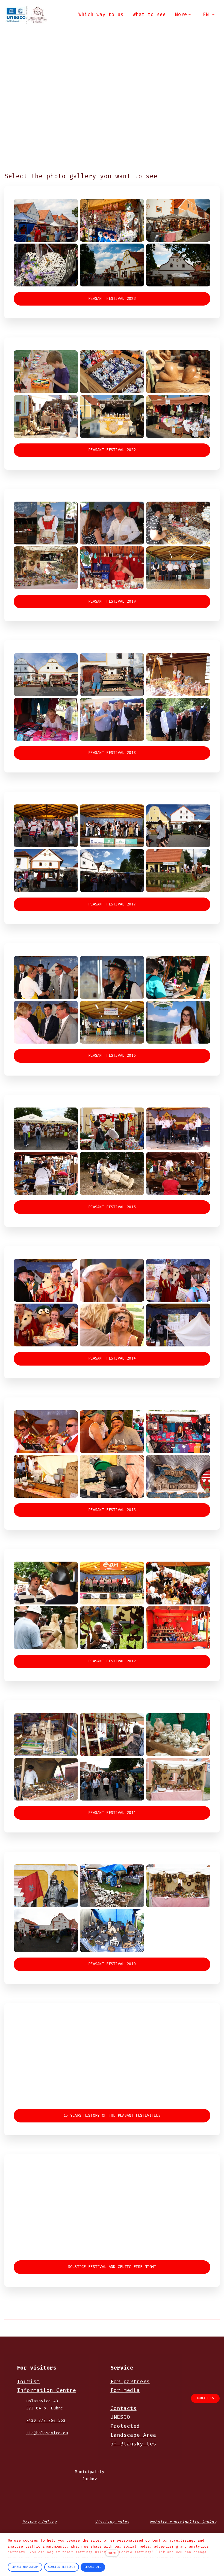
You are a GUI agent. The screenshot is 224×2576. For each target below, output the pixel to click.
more (112, 2553)
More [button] (181, 14)
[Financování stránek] (44, 2480)
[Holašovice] (27, 15)
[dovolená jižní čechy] (52, 2507)
